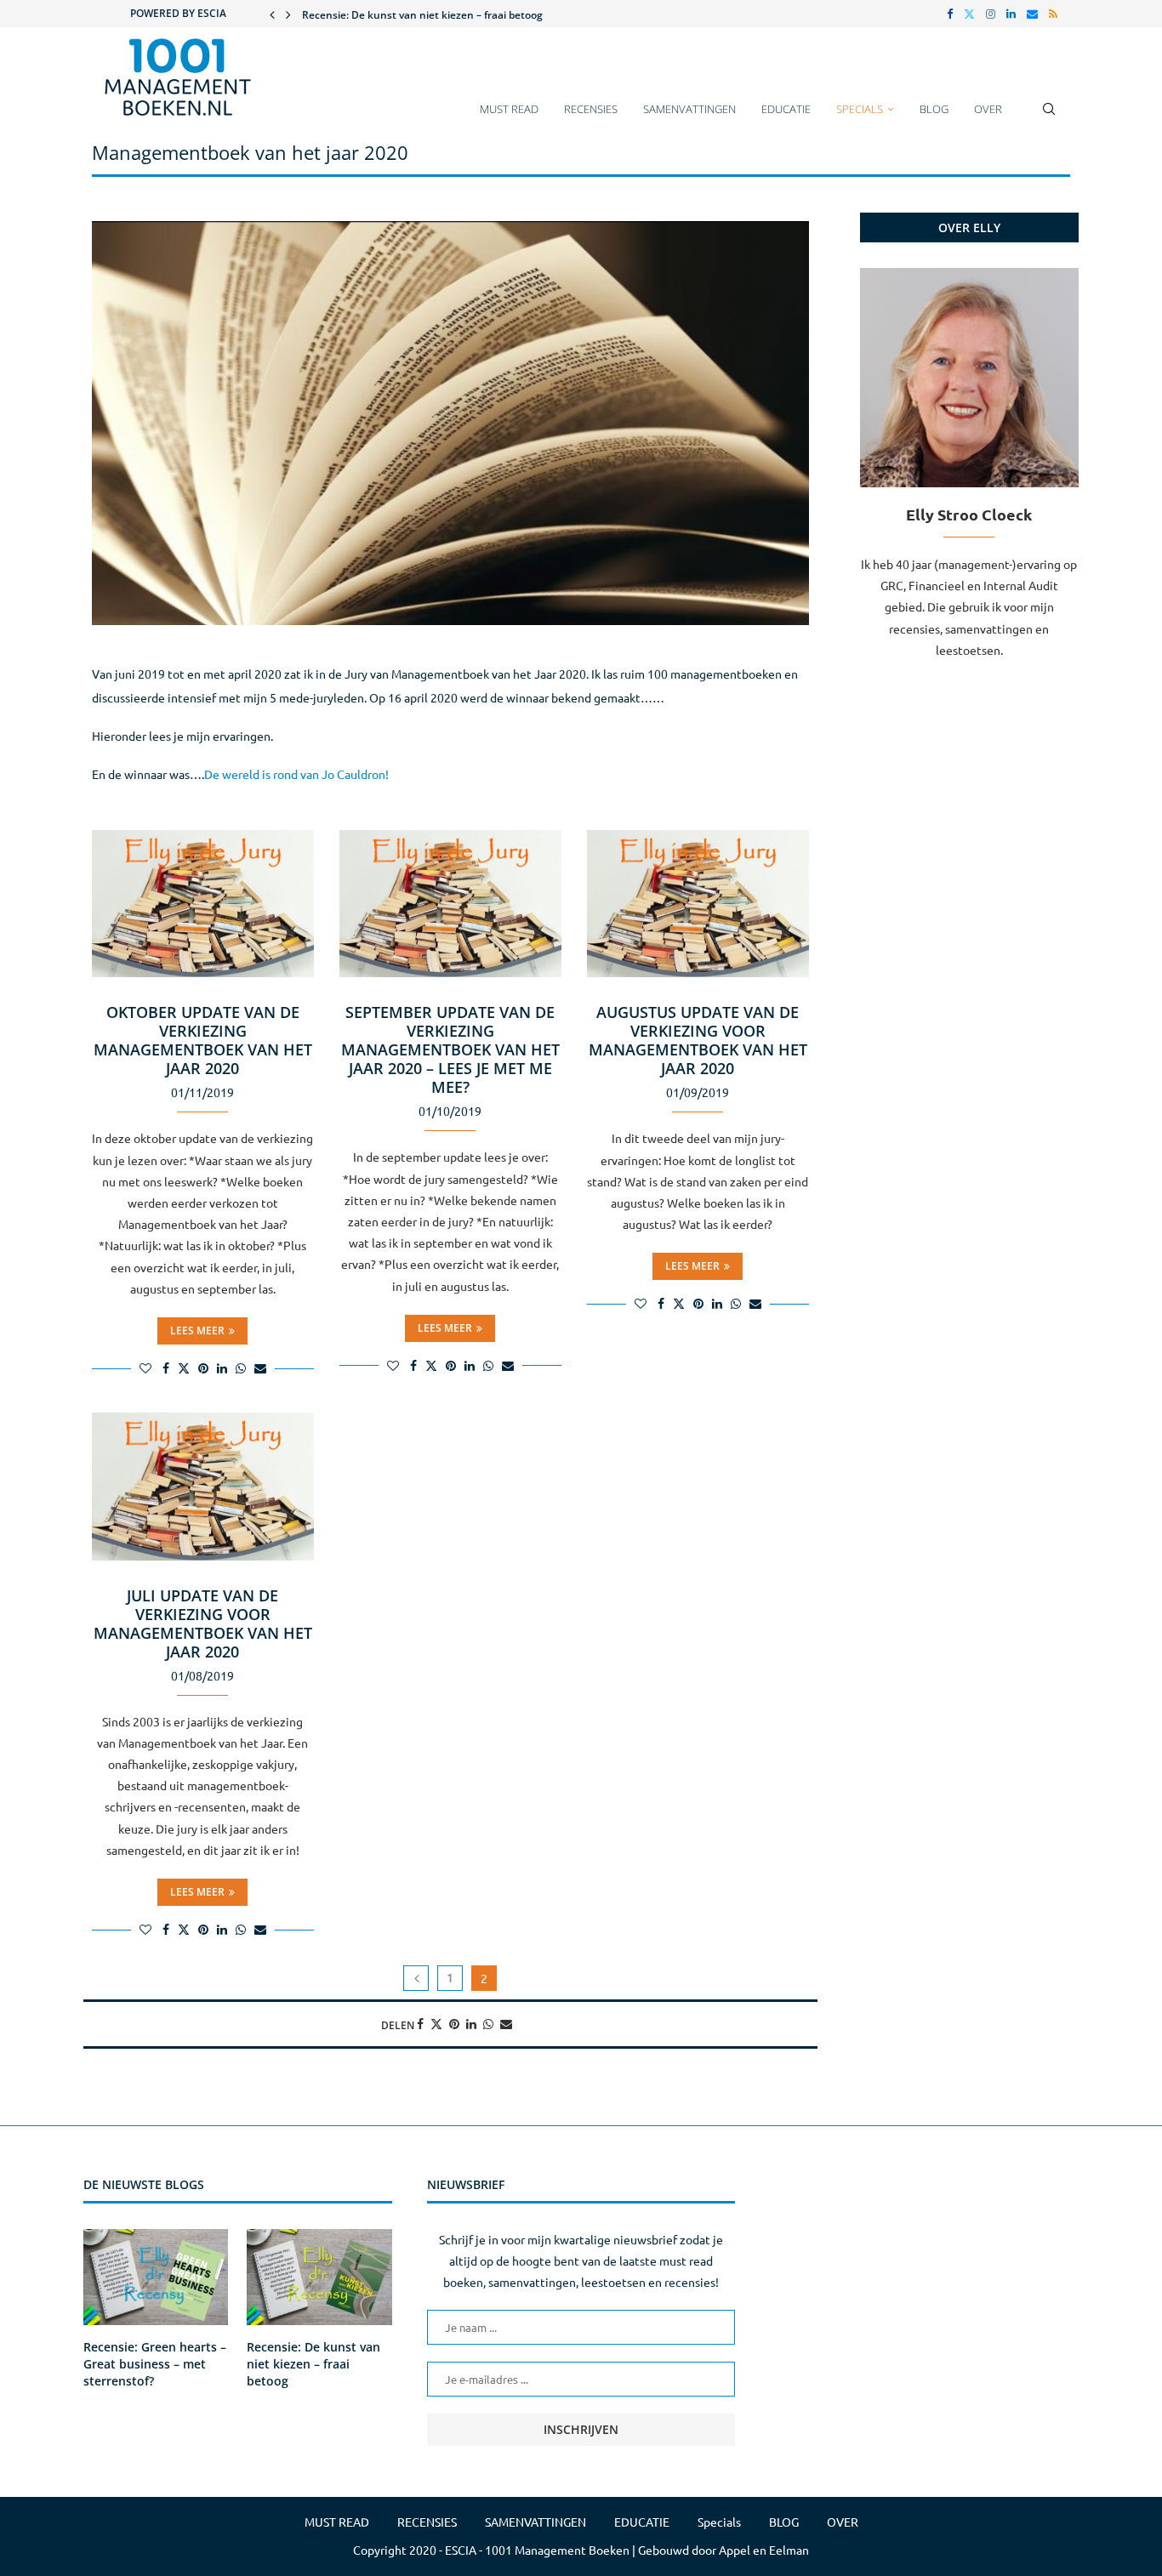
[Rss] (1053, 14)
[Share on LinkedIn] (222, 1368)
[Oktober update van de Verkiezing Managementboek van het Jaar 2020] (203, 904)
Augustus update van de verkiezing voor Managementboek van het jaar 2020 (698, 1040)
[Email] (1032, 14)
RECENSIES (591, 109)
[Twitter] (969, 14)
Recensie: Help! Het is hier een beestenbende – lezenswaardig (453, 15)
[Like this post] (145, 1368)
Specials (860, 109)
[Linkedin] (1011, 14)
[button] (272, 14)
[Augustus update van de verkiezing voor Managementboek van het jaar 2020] (698, 904)
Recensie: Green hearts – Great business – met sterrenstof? (155, 2363)
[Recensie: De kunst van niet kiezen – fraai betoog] (319, 2277)
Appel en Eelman (764, 2550)
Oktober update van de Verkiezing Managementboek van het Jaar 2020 (203, 1040)
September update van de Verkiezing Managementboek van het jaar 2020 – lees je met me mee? (450, 1049)
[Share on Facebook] (166, 1368)
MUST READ (509, 109)
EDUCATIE (786, 109)
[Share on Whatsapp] (241, 1368)
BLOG (934, 109)
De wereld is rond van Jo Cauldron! (296, 774)
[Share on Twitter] (184, 1368)
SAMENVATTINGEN (689, 109)
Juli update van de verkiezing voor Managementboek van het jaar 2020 (203, 1624)
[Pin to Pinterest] (203, 1368)
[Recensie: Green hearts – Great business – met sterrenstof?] (156, 2277)
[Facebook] (950, 14)
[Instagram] (991, 14)
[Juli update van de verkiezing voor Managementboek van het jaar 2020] (203, 1487)
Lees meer (197, 1331)
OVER (988, 109)
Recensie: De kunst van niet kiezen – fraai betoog (313, 2363)
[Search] (1049, 117)
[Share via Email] (260, 1368)
